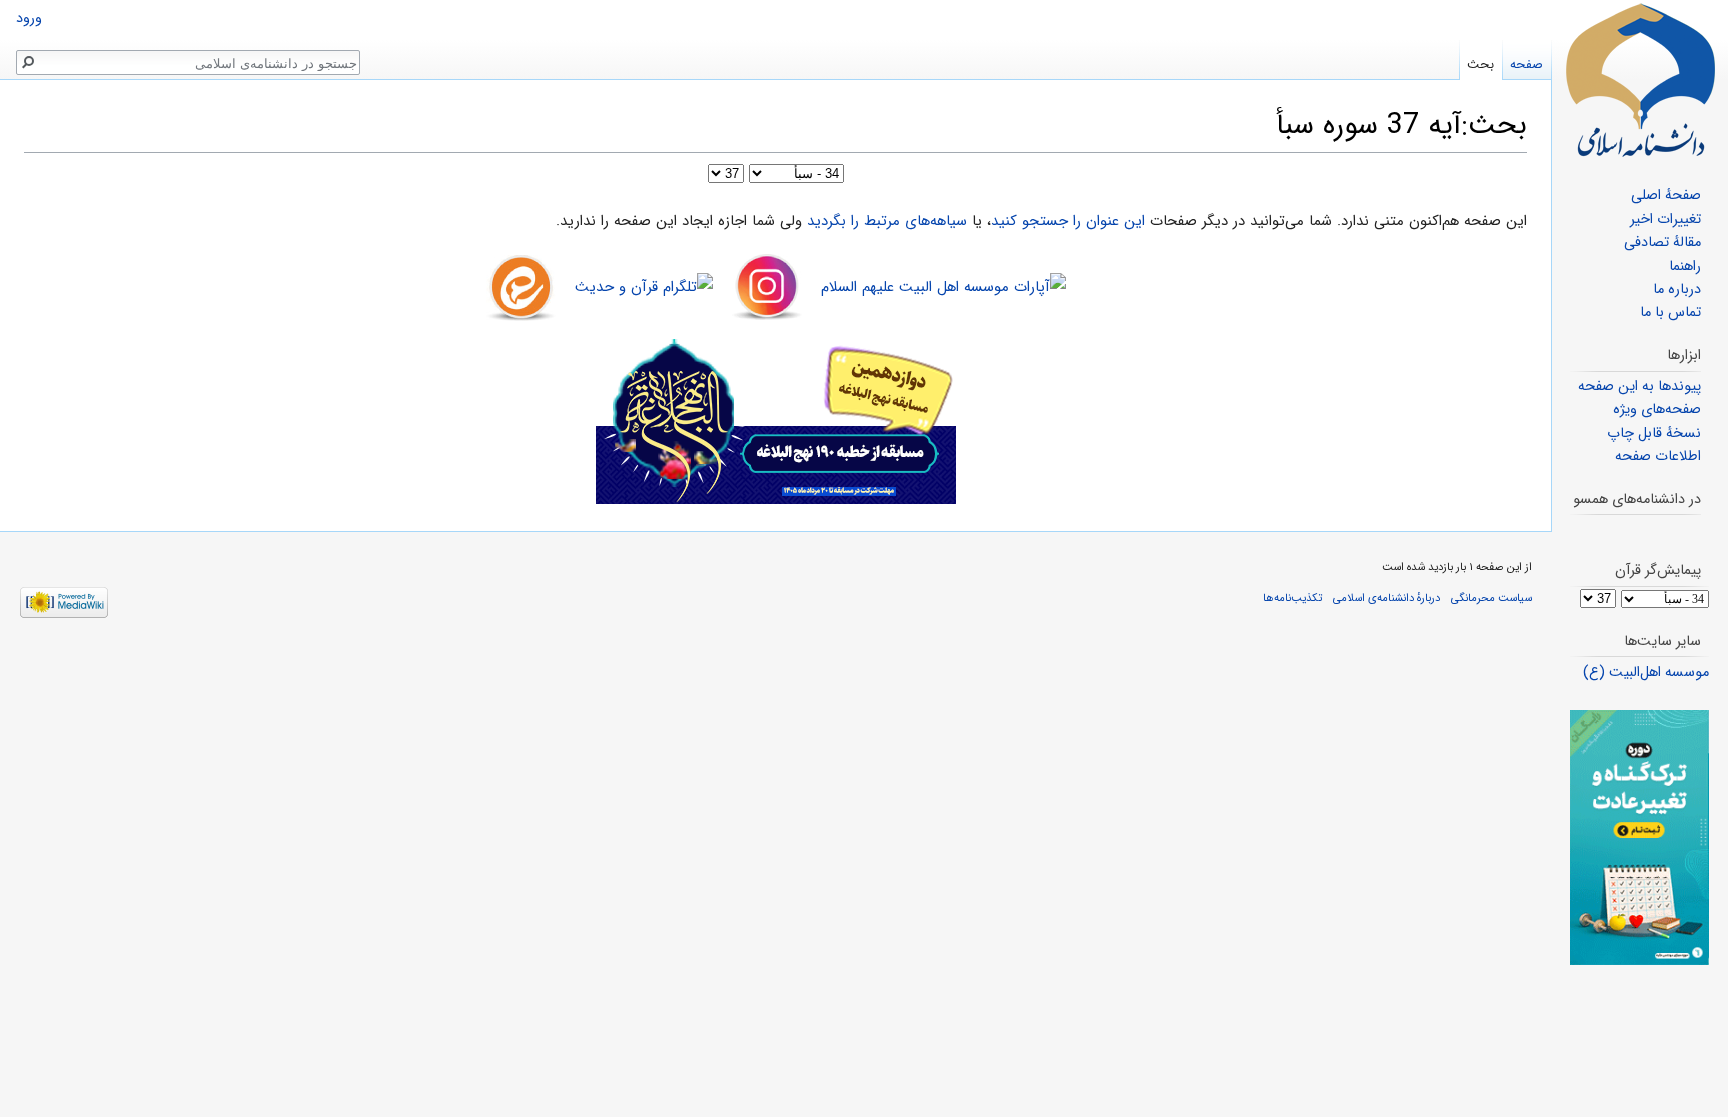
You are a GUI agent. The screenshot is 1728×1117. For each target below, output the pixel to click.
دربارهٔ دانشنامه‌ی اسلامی (1386, 598)
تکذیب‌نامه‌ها (1292, 598)
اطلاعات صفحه (1658, 456)
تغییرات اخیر (1665, 219)
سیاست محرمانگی (1491, 598)
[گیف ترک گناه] (1639, 837)
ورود (29, 18)
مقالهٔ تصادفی (1662, 242)
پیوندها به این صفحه (1639, 386)
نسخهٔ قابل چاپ (1654, 433)
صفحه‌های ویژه (1657, 409)
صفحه (1526, 64)
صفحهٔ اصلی (1666, 195)
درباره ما (1677, 289)
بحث (1480, 64)
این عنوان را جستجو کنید (1068, 221)
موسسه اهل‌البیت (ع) (1646, 672)
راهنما (1685, 266)
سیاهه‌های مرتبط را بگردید (887, 221)
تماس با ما (1670, 312)
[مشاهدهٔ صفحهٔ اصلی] (1640, 80)
